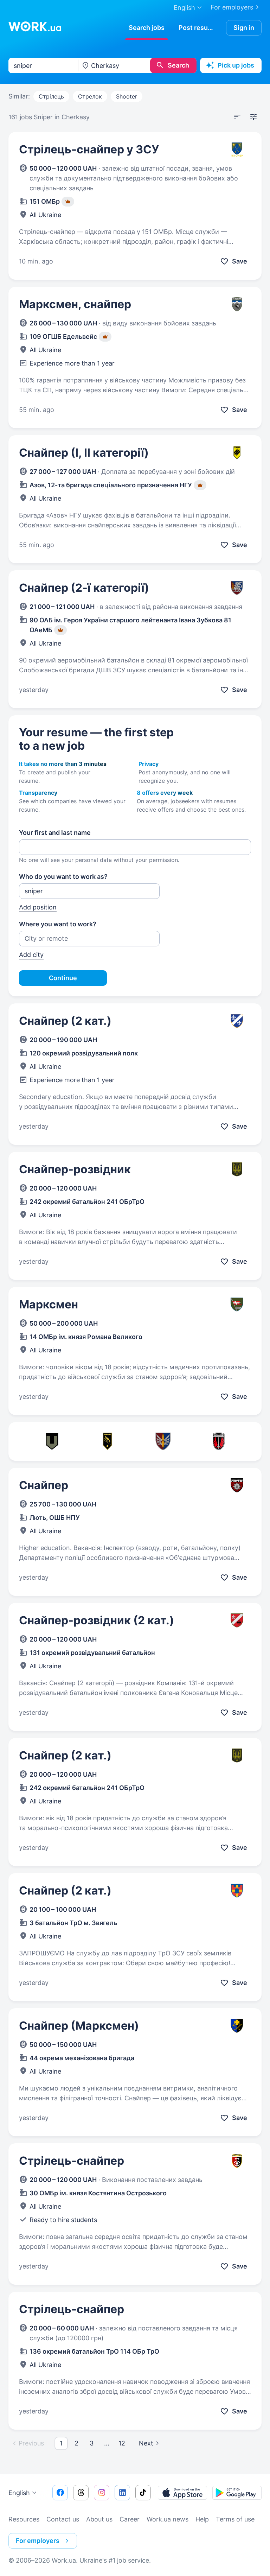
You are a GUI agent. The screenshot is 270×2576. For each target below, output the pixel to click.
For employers (232, 7)
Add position (38, 907)
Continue (63, 978)
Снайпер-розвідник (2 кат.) (97, 1620)
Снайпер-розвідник (75, 1169)
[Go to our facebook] (60, 2493)
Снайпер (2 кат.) (65, 1021)
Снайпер (44, 1485)
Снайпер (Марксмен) (79, 2026)
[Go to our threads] (81, 2493)
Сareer (130, 2519)
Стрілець (51, 96)
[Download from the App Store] (182, 2493)
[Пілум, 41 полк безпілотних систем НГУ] (108, 1441)
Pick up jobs (236, 65)
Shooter (127, 96)
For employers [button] (38, 2541)
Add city (31, 955)
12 (122, 2443)
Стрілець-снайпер (72, 2161)
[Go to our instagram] (102, 2493)
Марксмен (49, 1304)
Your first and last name (55, 833)
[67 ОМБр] (219, 1441)
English (19, 2493)
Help (202, 2519)
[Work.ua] (35, 26)
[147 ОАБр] (163, 1441)
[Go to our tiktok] (143, 2493)
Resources (24, 2519)
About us (99, 2519)
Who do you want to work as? (63, 877)
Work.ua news (168, 2519)
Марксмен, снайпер (75, 304)
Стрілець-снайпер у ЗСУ (89, 149)
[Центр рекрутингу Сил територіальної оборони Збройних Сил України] (52, 1441)
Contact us (63, 2519)
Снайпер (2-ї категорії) (84, 588)
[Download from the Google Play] (237, 2493)
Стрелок (90, 96)
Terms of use (235, 2519)
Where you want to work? (58, 924)
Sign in (244, 28)
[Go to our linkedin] (122, 2493)
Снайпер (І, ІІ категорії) (84, 453)
